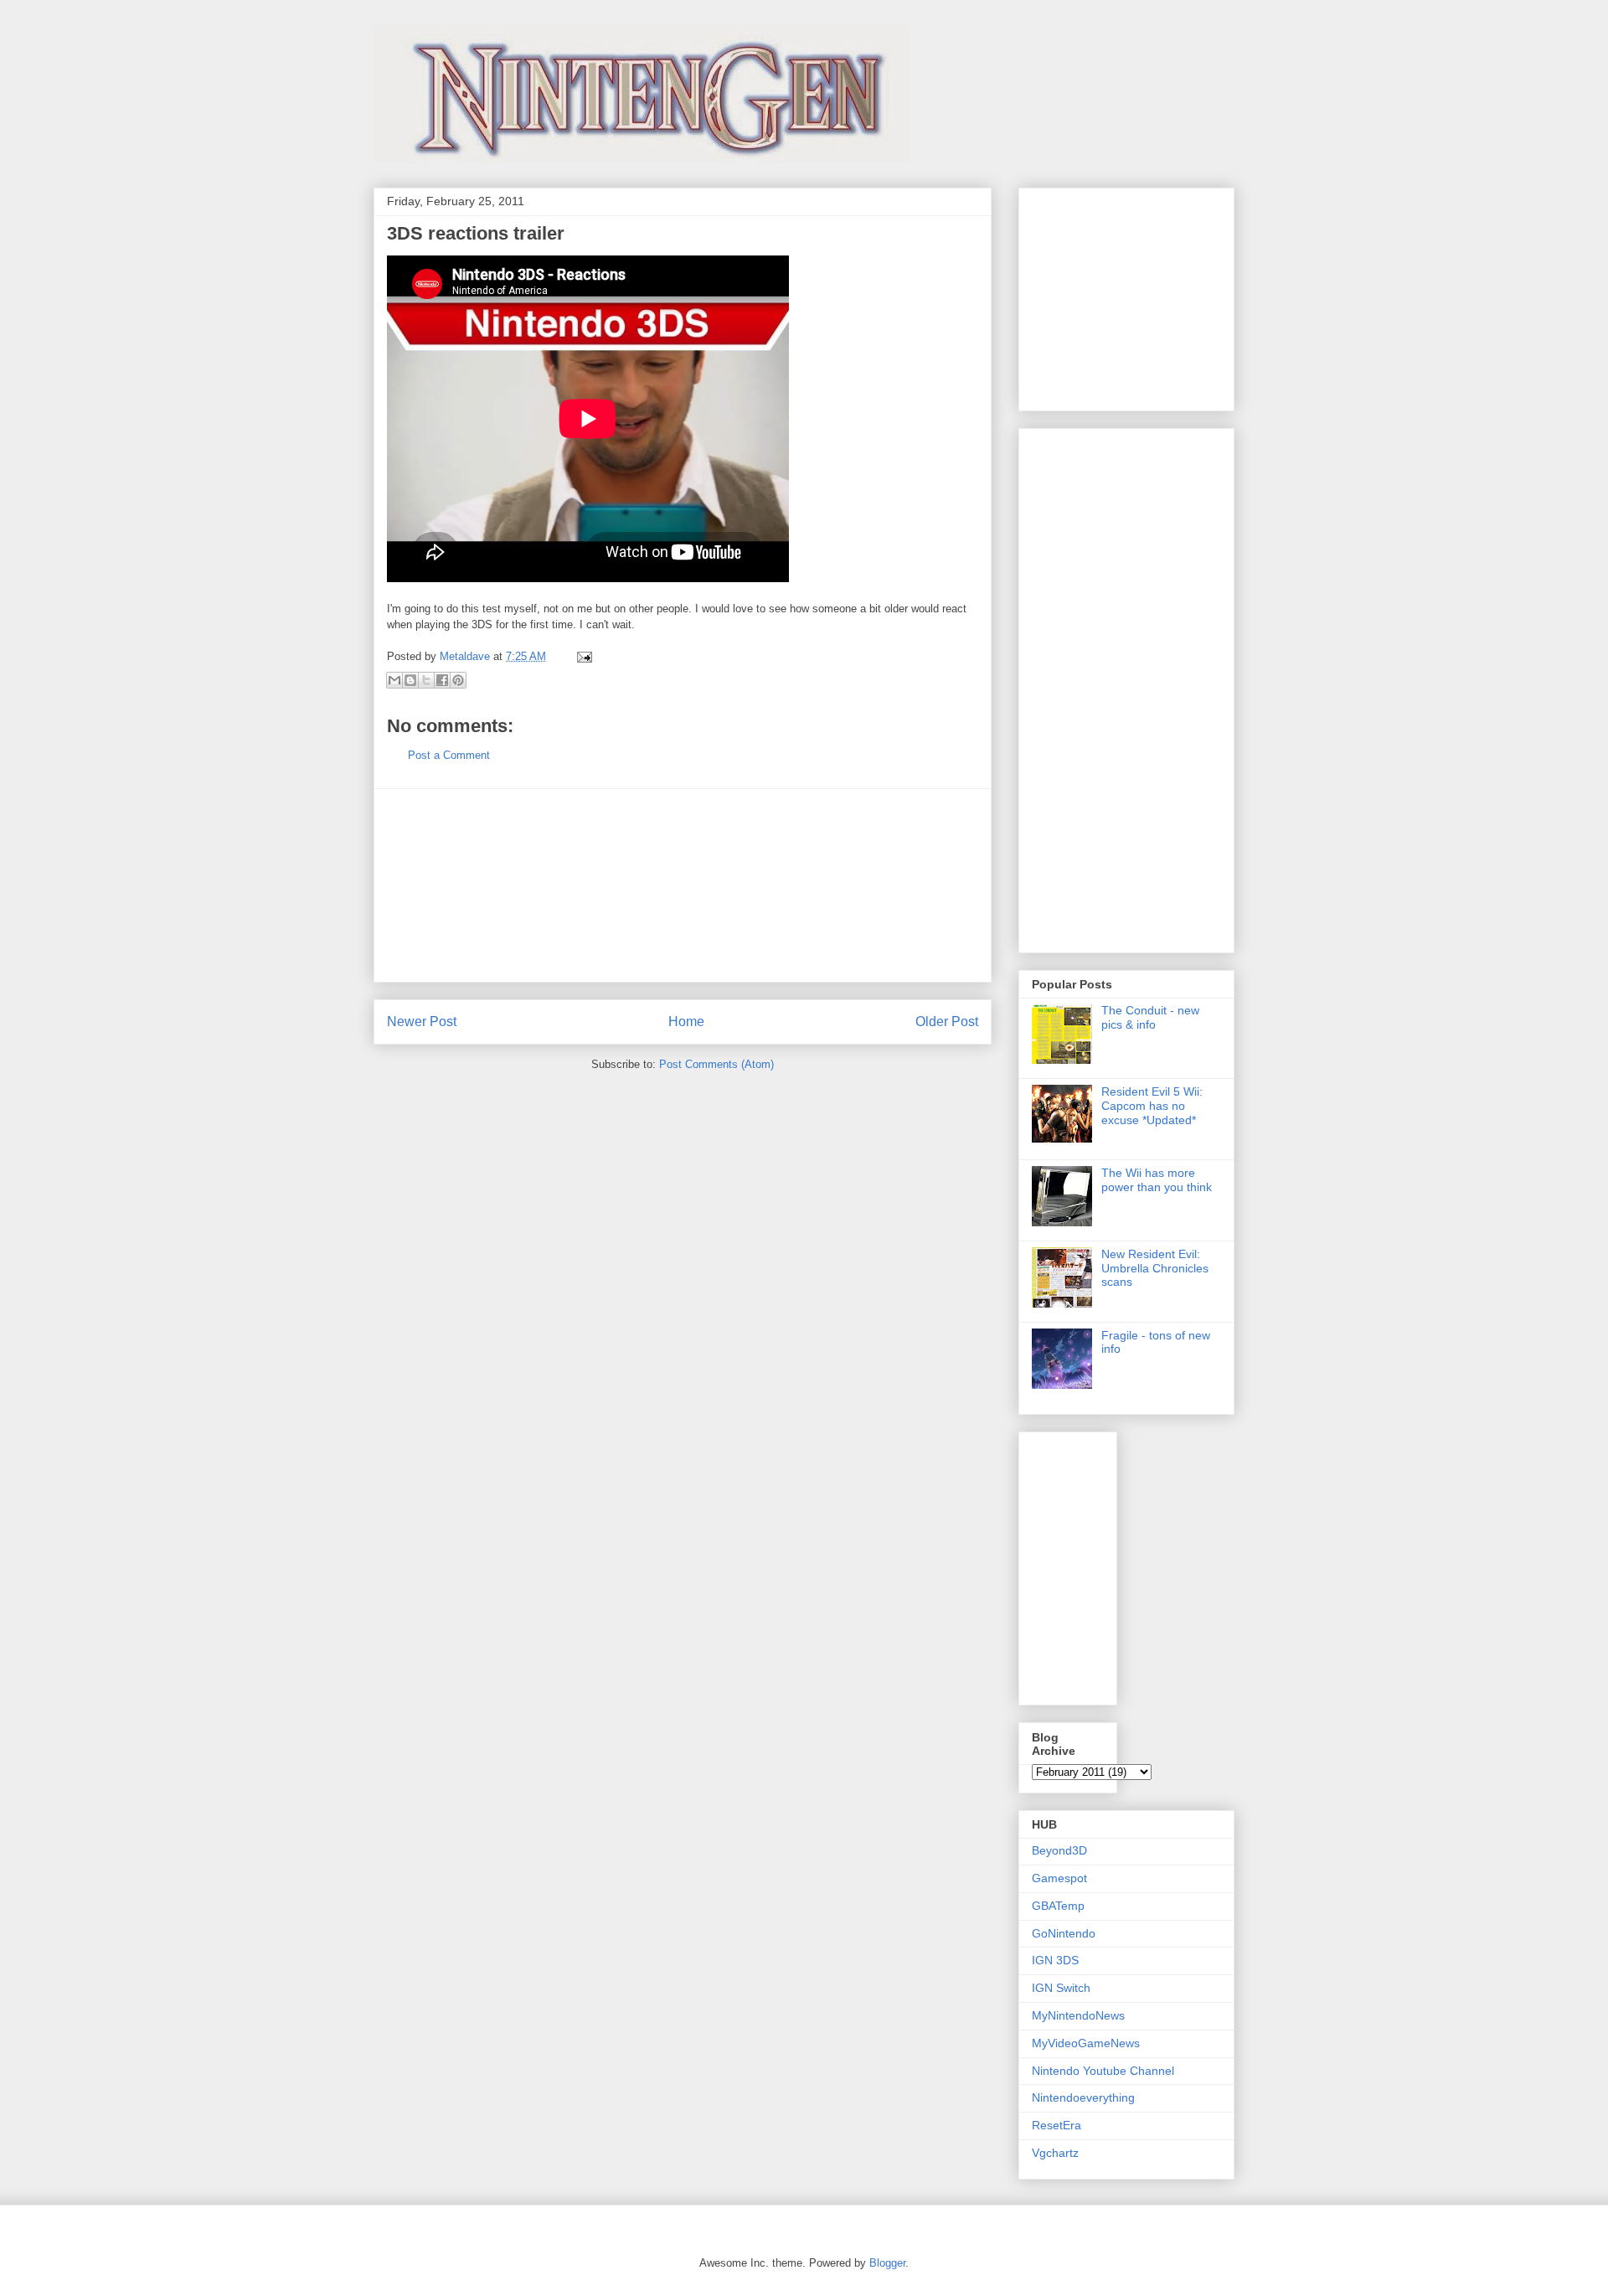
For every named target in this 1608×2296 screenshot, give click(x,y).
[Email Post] (582, 656)
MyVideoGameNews (1086, 2043)
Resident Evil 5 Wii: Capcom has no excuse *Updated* (1152, 1106)
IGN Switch (1061, 1988)
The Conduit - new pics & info (1150, 1017)
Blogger (887, 2263)
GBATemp (1058, 1906)
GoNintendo (1064, 1933)
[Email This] (394, 680)
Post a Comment (449, 755)
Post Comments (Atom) (716, 1064)
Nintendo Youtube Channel (1103, 2071)
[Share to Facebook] (442, 680)
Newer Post (422, 1022)
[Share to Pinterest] (458, 680)
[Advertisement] (683, 885)
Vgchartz (1055, 2153)
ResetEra (1057, 2125)
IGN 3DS (1055, 1960)
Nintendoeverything (1083, 2097)
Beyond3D (1059, 1850)
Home (686, 1022)
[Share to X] (426, 680)
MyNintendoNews (1078, 2015)
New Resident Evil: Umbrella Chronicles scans (1155, 1268)
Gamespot (1059, 1878)
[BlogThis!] (410, 680)
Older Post (947, 1022)
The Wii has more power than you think (1157, 1180)
